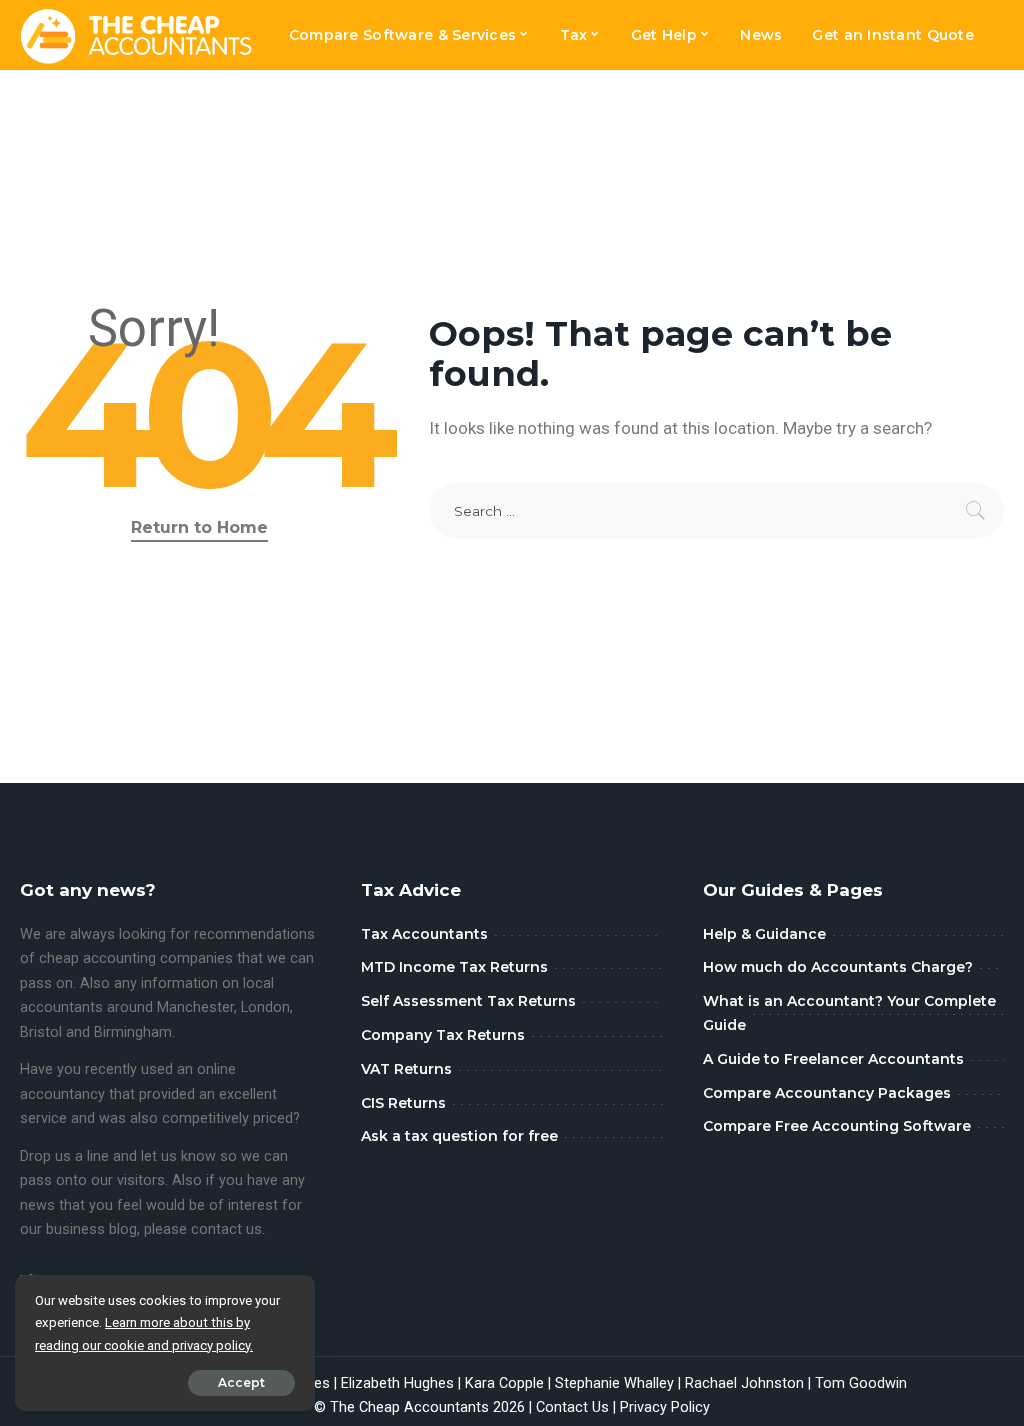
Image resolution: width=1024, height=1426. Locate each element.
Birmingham (133, 1032)
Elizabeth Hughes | (403, 1383)
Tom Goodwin (861, 1383)
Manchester (195, 1007)
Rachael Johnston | (750, 1383)
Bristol (41, 1032)
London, (267, 1007)
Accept (241, 1382)
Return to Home (199, 527)
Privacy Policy (665, 1407)
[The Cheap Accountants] (136, 35)
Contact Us (572, 1407)
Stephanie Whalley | (620, 1383)
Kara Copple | (510, 1383)
